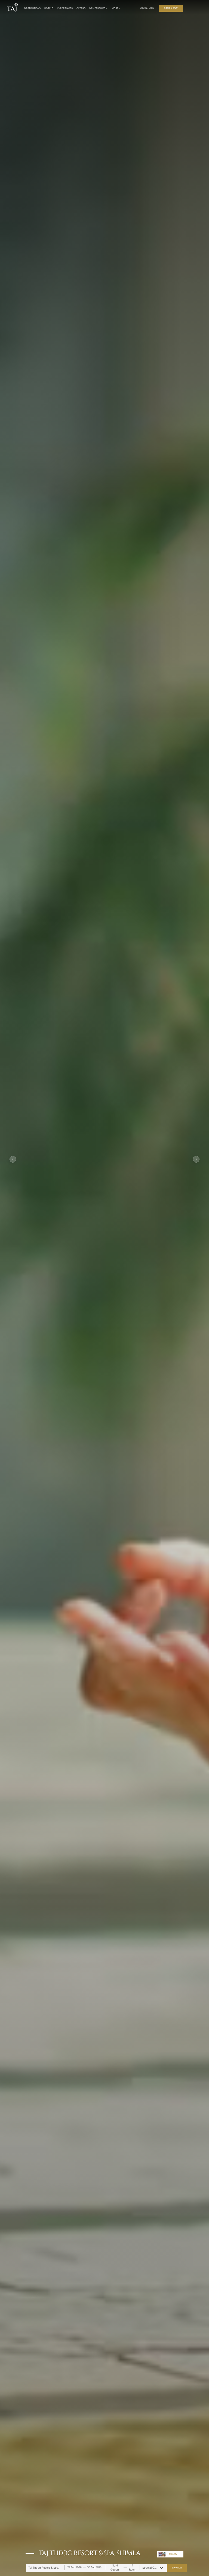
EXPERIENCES (65, 8)
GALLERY (173, 2554)
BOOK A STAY (171, 8)
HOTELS (49, 8)
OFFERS (81, 8)
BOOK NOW (177, 2568)
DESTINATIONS (32, 8)
